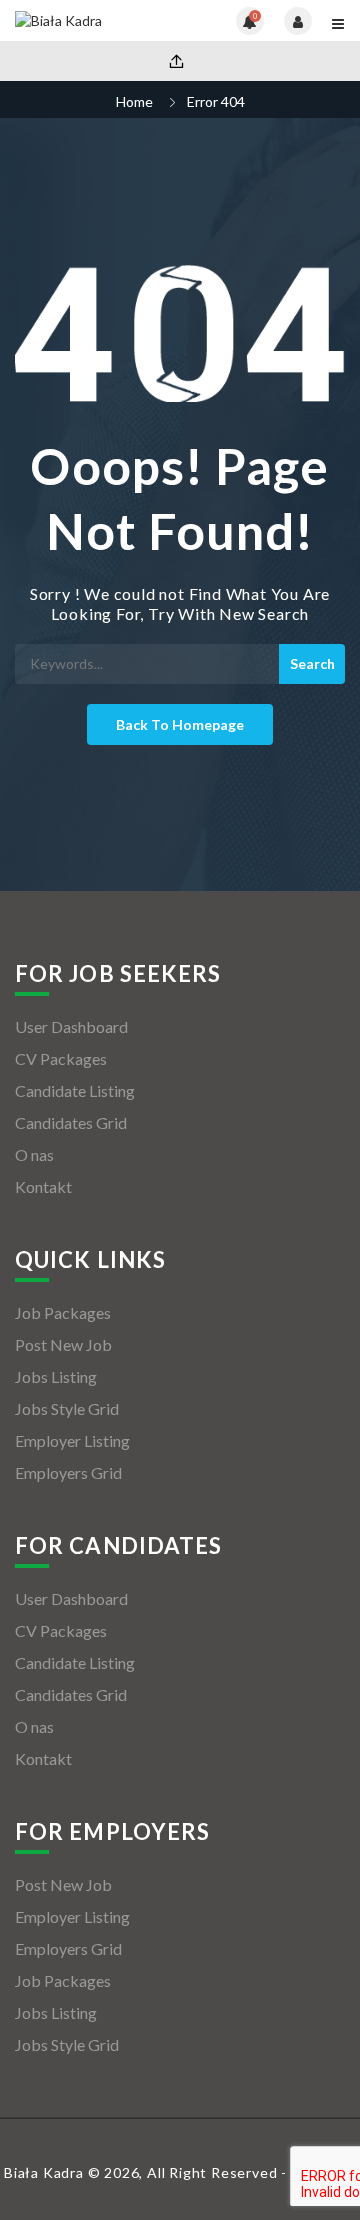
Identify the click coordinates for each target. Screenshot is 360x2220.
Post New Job (63, 1344)
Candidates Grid (71, 1122)
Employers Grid (68, 1472)
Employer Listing (72, 1440)
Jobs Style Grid (67, 1408)
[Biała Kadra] (97, 20)
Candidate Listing (75, 1090)
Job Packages (63, 1312)
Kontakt (43, 1186)
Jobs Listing (56, 1376)
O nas (34, 1154)
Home (134, 101)
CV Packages (61, 1058)
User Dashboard (71, 1026)
